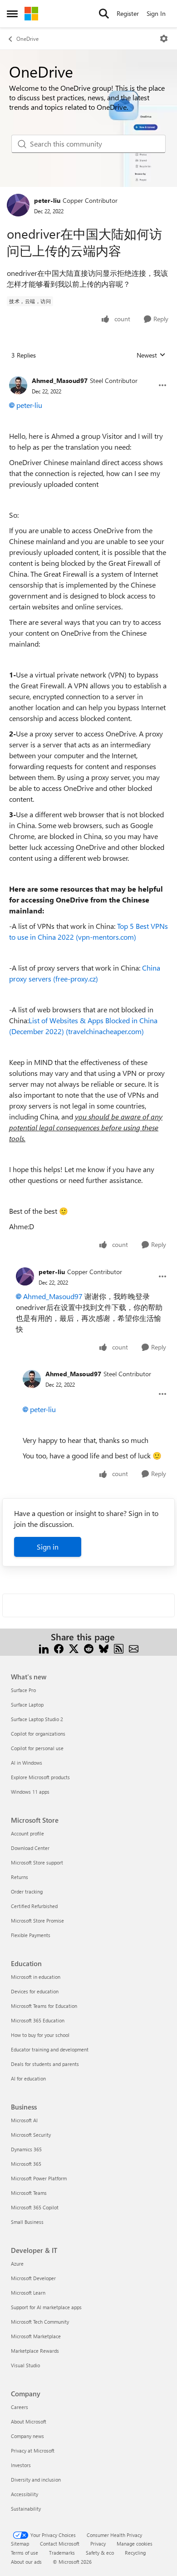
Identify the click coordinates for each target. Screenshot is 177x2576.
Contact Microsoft (60, 2544)
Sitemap (20, 2544)
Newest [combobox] (151, 355)
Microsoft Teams (29, 2193)
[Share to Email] (134, 1648)
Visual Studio (25, 2365)
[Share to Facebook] (59, 1648)
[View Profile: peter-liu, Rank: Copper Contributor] (18, 205)
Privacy (98, 2544)
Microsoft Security (31, 2135)
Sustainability (26, 2509)
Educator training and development (50, 2049)
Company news (27, 2436)
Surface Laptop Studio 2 (37, 1719)
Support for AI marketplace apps (46, 2307)
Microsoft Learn (28, 2293)
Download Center (30, 1848)
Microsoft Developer (33, 2278)
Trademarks (62, 2553)
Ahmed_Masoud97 (60, 380)
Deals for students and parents (45, 2064)
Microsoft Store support (37, 1862)
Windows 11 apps (30, 1792)
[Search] (104, 14)
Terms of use (25, 2553)
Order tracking (27, 1892)
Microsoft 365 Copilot (35, 2207)
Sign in (48, 1547)
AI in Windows (27, 1763)
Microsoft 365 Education (38, 2020)
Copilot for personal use (37, 1748)
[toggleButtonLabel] (164, 39)
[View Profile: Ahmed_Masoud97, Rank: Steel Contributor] (18, 385)
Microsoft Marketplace (36, 2336)
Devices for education (35, 1991)
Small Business (27, 2222)
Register (128, 13)
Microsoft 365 (26, 2164)
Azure (17, 2264)
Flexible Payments (31, 1935)
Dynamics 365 (26, 2149)
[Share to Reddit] (89, 1648)
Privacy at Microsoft (33, 2451)
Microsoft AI (24, 2120)
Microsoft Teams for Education (44, 2006)
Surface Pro (23, 1690)
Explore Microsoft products (40, 1777)
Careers (20, 2407)
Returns (20, 1877)
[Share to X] (74, 1648)
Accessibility (25, 2494)
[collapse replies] (88, 373)
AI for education (28, 2078)
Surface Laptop (27, 1705)
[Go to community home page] (31, 14)
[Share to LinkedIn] (44, 1648)
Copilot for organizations (38, 1734)
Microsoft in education (36, 1977)
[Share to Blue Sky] (104, 1648)
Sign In (156, 13)
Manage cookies (135, 2544)
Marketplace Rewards (35, 2351)
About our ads (26, 2562)
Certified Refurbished (34, 1906)
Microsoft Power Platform (39, 2178)
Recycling (135, 2553)
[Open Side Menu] (12, 14)
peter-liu (47, 200)
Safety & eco (100, 2553)
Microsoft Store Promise (37, 1921)
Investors (21, 2465)
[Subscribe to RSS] (119, 1648)
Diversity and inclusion (36, 2480)
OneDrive (27, 39)
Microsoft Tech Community (40, 2322)
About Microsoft (29, 2421)
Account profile (27, 1833)
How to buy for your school (40, 2035)
